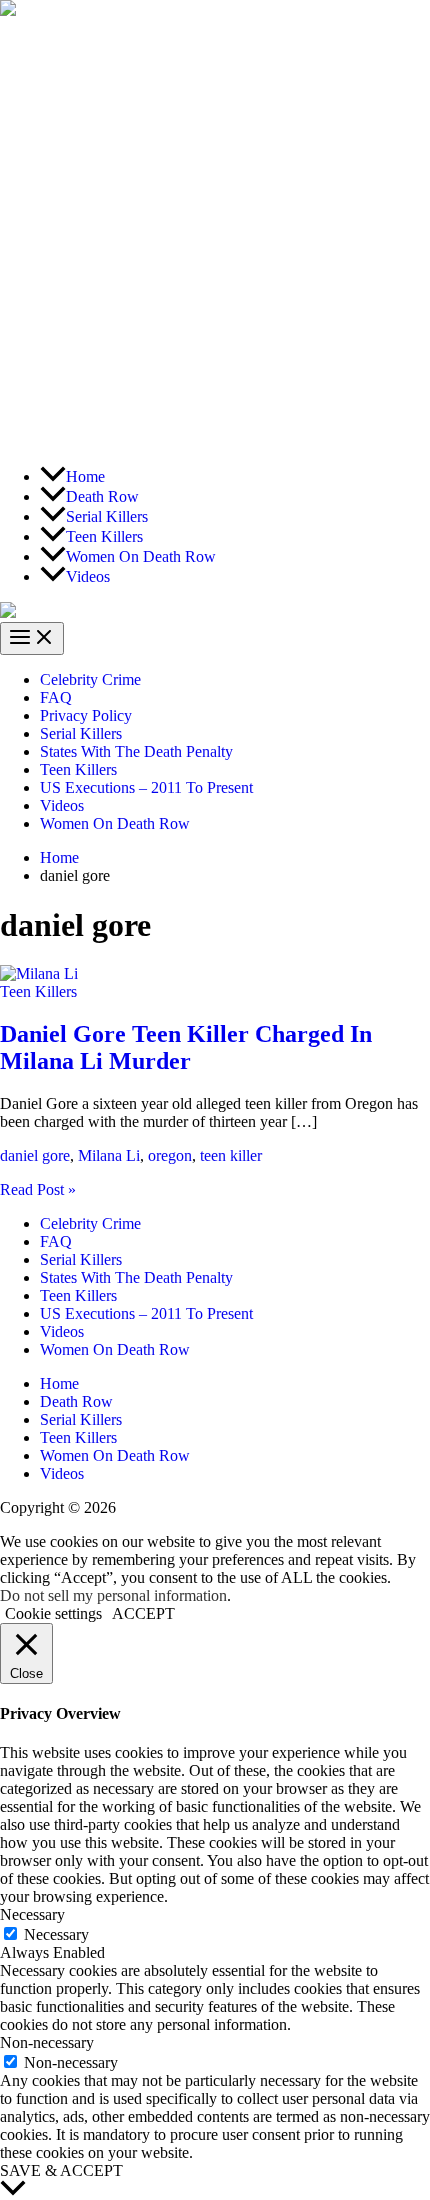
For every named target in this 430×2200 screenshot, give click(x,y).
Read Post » (38, 1189)
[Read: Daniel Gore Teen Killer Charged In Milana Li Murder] (39, 973)
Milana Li (109, 1155)
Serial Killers (81, 733)
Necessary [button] (32, 1914)
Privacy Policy (86, 715)
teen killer (231, 1155)
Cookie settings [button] (53, 1613)
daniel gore (35, 1155)
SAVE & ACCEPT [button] (61, 2170)
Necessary (56, 1934)
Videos (62, 805)
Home (59, 1383)
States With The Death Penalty (136, 751)
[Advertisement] (215, 235)
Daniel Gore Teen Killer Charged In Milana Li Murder (186, 1047)
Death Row (76, 1401)
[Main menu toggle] (32, 638)
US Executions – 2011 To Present (146, 787)
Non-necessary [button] (47, 2042)
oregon (170, 1155)
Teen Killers (78, 769)
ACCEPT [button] (143, 1613)
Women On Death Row (115, 823)
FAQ (56, 697)
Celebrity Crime (90, 679)
